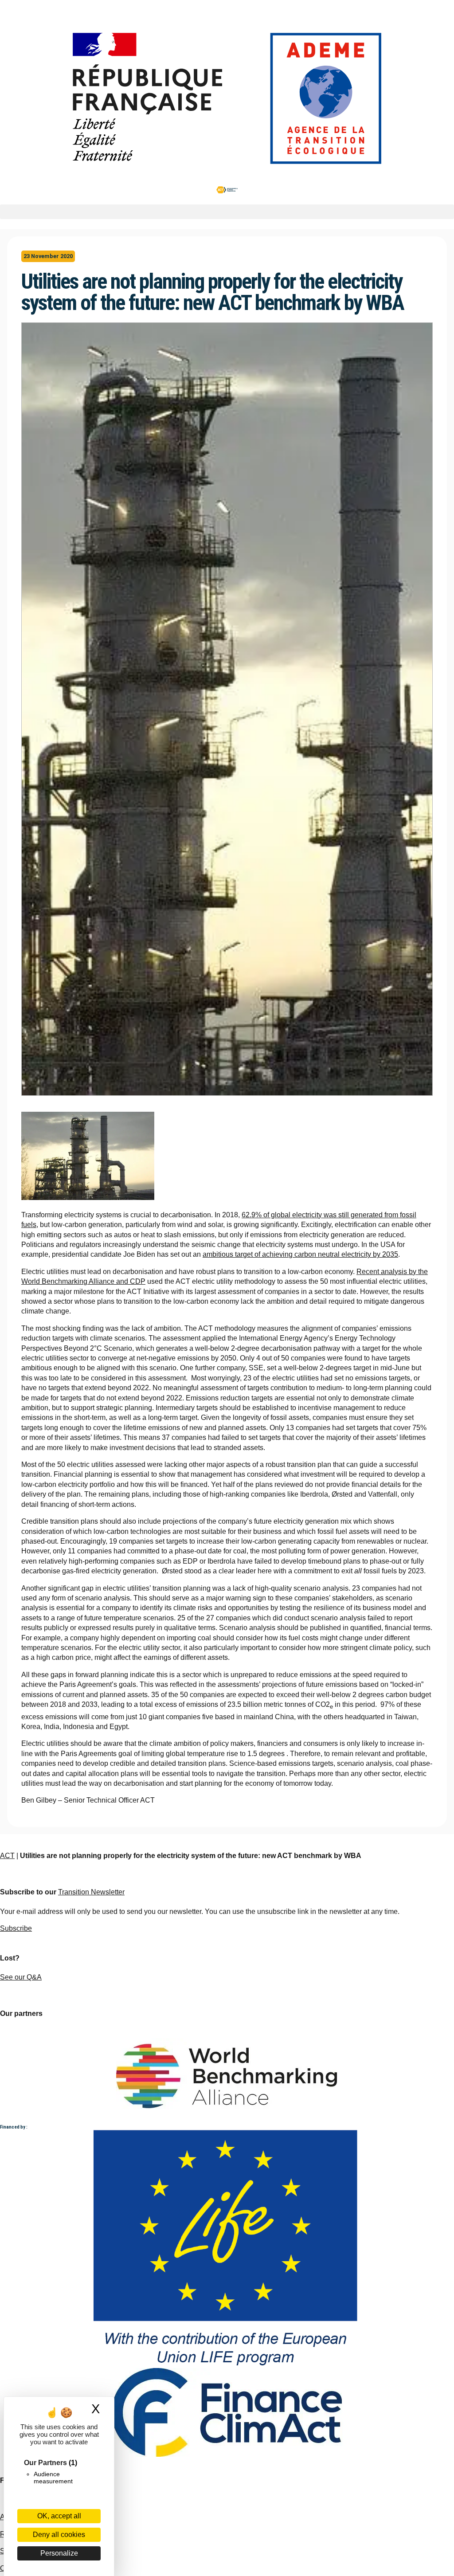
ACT (7, 1856)
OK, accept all (59, 2516)
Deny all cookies (59, 2535)
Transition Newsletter (91, 1892)
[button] (227, 212)
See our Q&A (21, 1977)
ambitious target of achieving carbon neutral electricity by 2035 (300, 1254)
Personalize (59, 2553)
